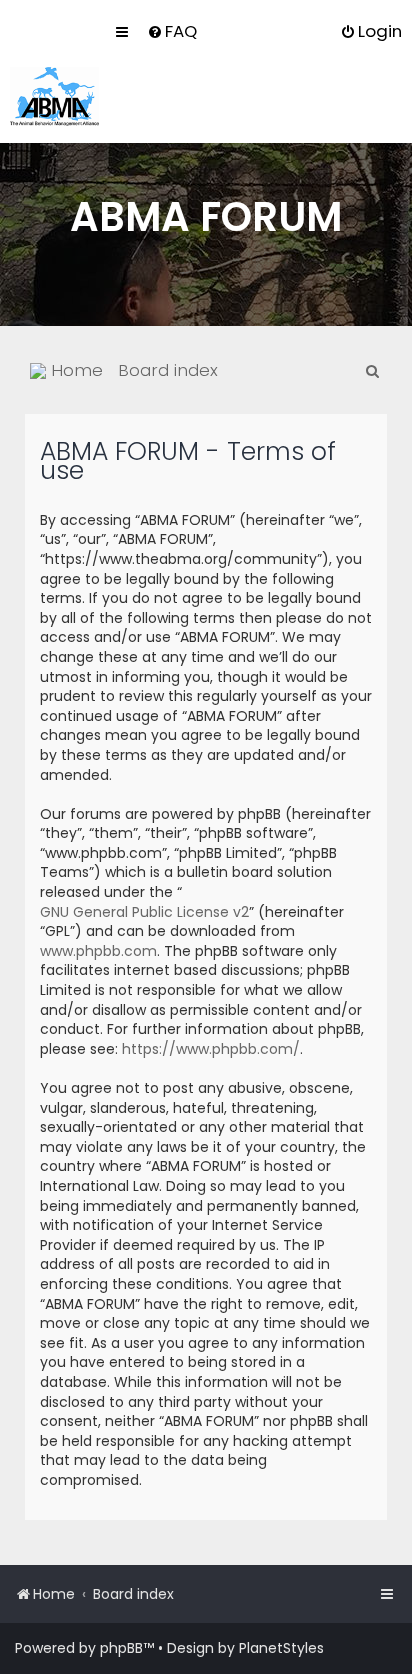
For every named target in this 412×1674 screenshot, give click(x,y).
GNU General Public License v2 (144, 912)
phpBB (121, 1648)
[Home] (54, 96)
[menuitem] (172, 31)
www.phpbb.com (98, 951)
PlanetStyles (281, 1648)
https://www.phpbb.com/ (211, 1049)
